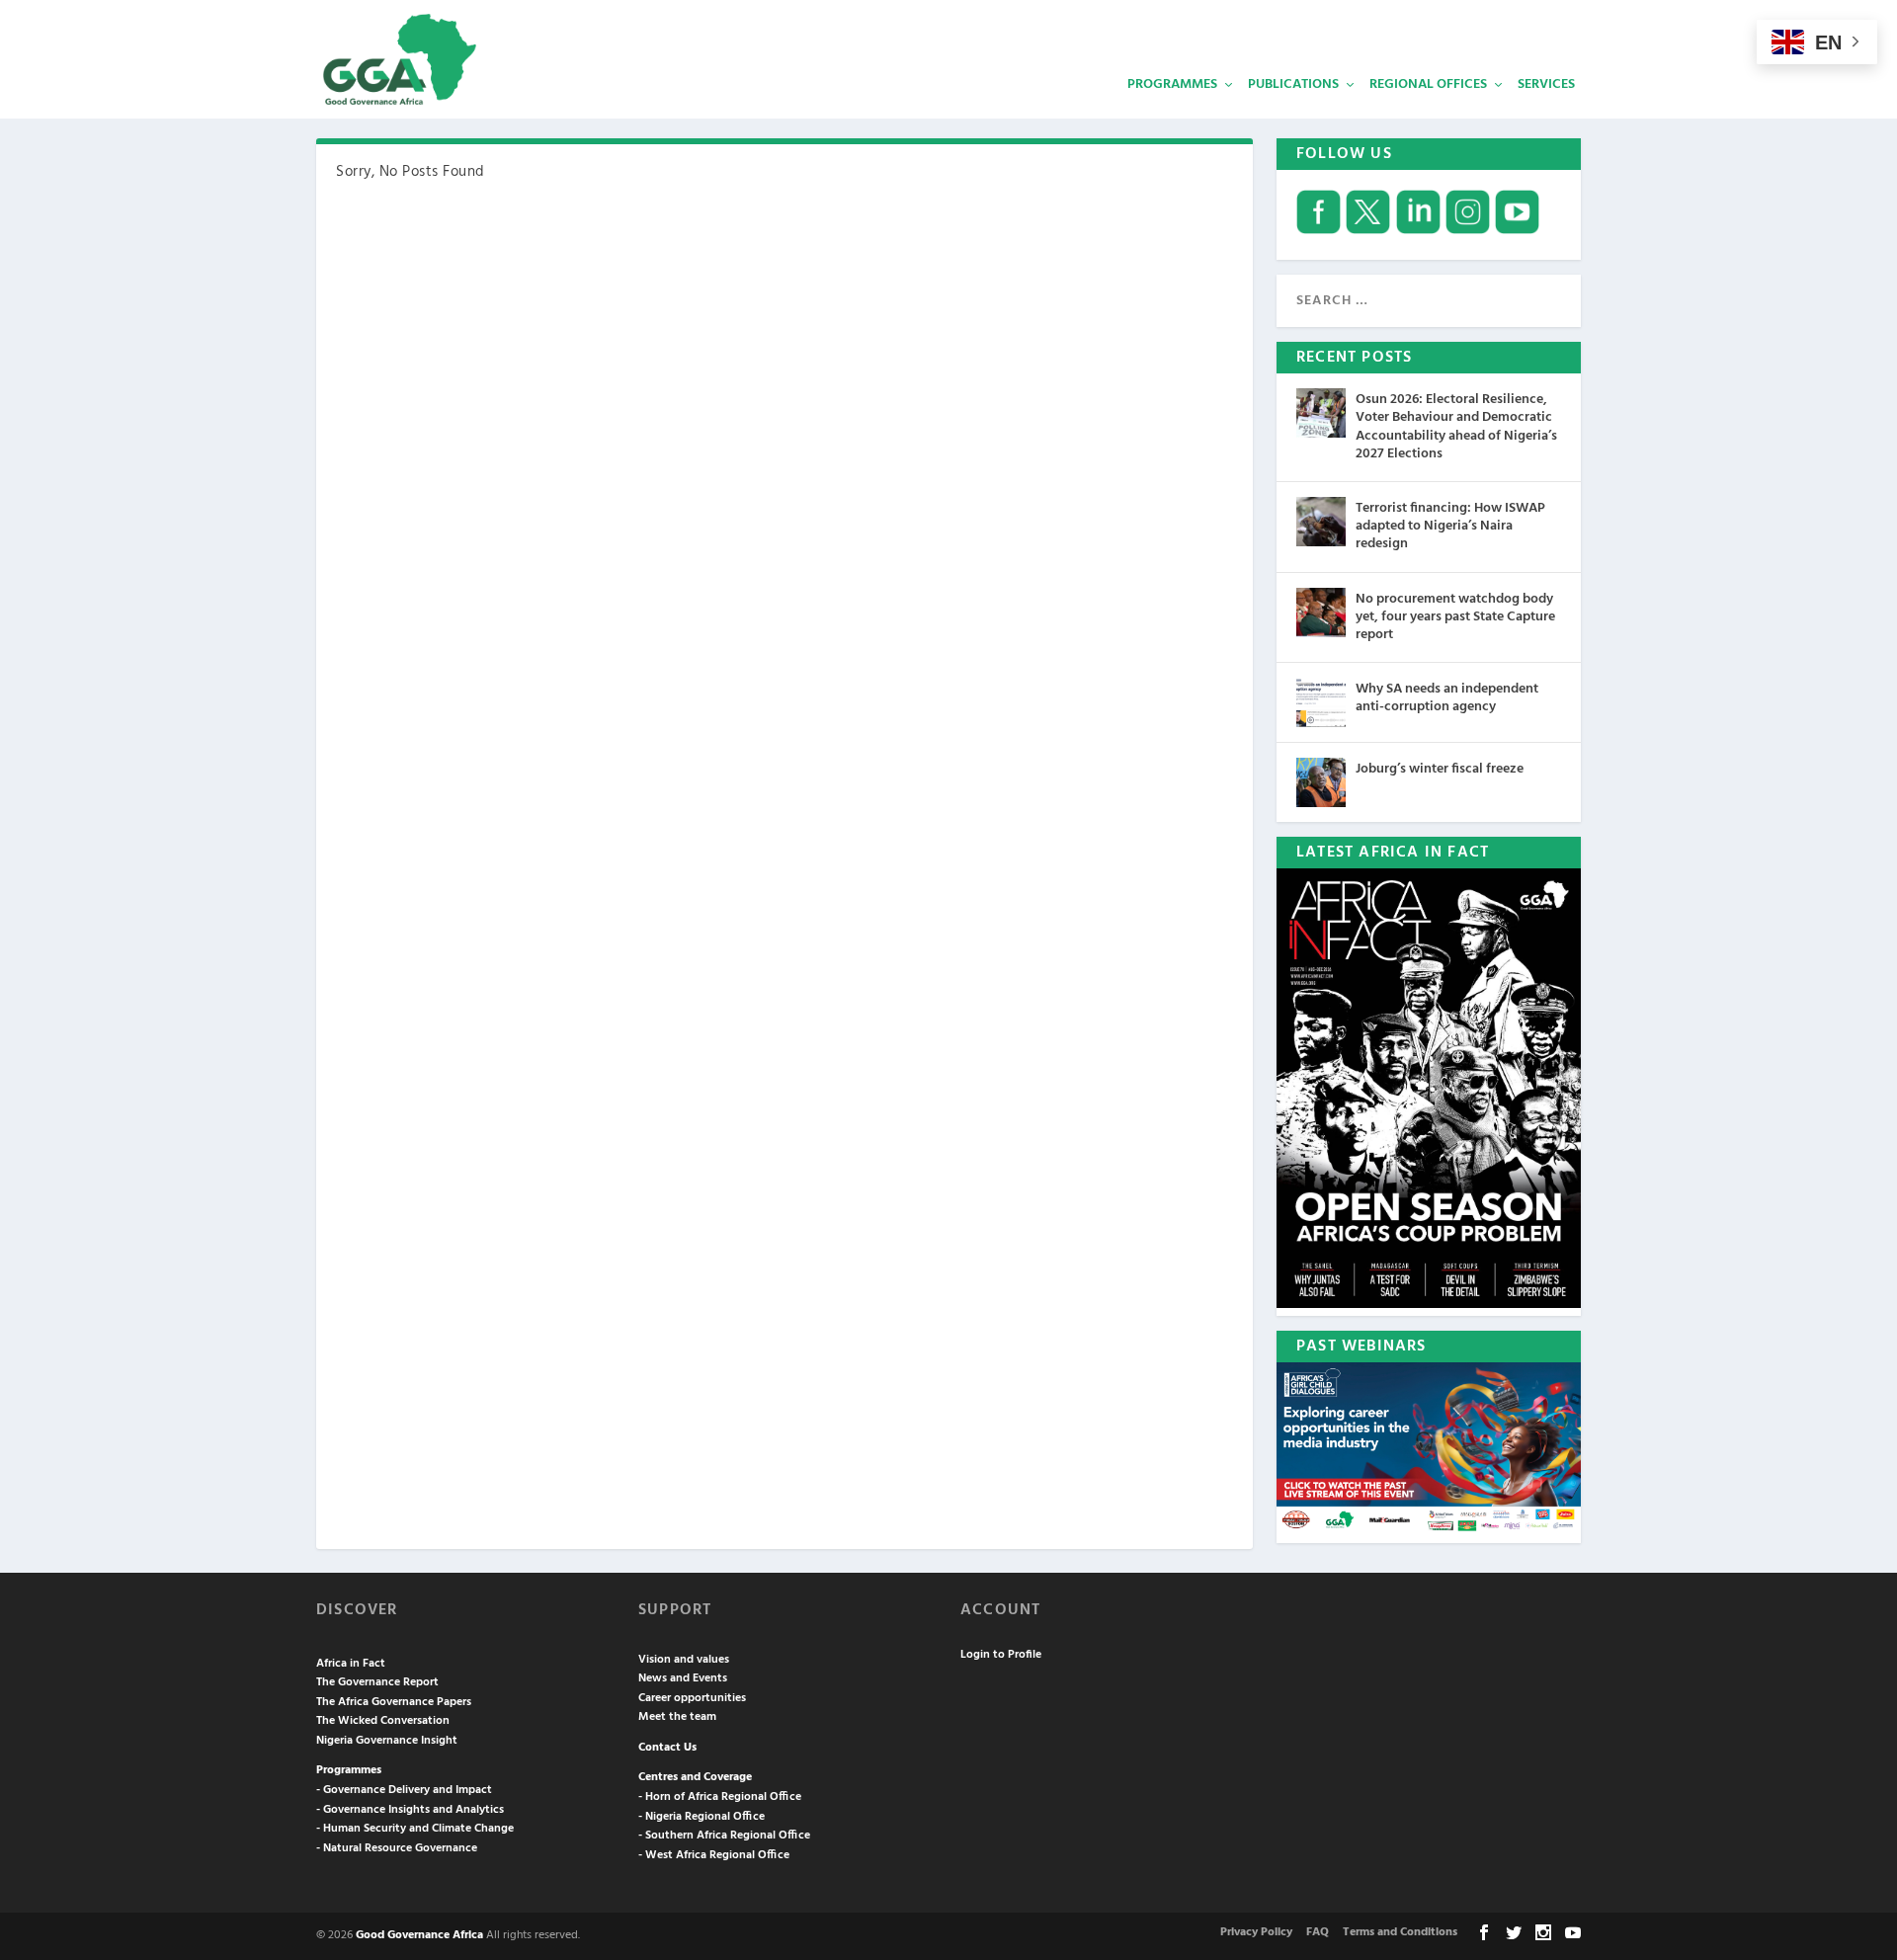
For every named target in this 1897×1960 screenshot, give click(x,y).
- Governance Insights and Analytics (410, 1810)
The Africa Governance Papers (394, 1702)
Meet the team (677, 1717)
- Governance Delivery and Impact (404, 1790)
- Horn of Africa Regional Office (720, 1797)
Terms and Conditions (1400, 1932)
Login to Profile (1001, 1655)
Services (1546, 84)
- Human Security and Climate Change (415, 1829)
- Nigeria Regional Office (701, 1817)
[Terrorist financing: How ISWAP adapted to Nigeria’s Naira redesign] (1321, 522)
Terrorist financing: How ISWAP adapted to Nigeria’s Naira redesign (1450, 526)
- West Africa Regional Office (714, 1855)
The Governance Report (377, 1682)
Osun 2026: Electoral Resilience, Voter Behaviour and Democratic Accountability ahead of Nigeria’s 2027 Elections (1456, 427)
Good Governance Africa (419, 1935)
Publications (1293, 84)
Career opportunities (692, 1698)
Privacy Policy (1256, 1932)
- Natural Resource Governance (397, 1848)
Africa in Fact (351, 1664)
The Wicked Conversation (383, 1721)
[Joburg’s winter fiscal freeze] (1321, 782)
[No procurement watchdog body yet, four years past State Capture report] (1321, 612)
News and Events (683, 1678)
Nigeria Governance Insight (387, 1741)
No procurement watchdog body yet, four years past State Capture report (1455, 617)
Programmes (1172, 84)
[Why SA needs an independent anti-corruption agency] (1321, 702)
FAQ (1318, 1932)
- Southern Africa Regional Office (724, 1836)
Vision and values (684, 1660)
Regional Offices (1428, 84)
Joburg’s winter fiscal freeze (1440, 769)
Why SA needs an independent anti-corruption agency (1447, 698)
